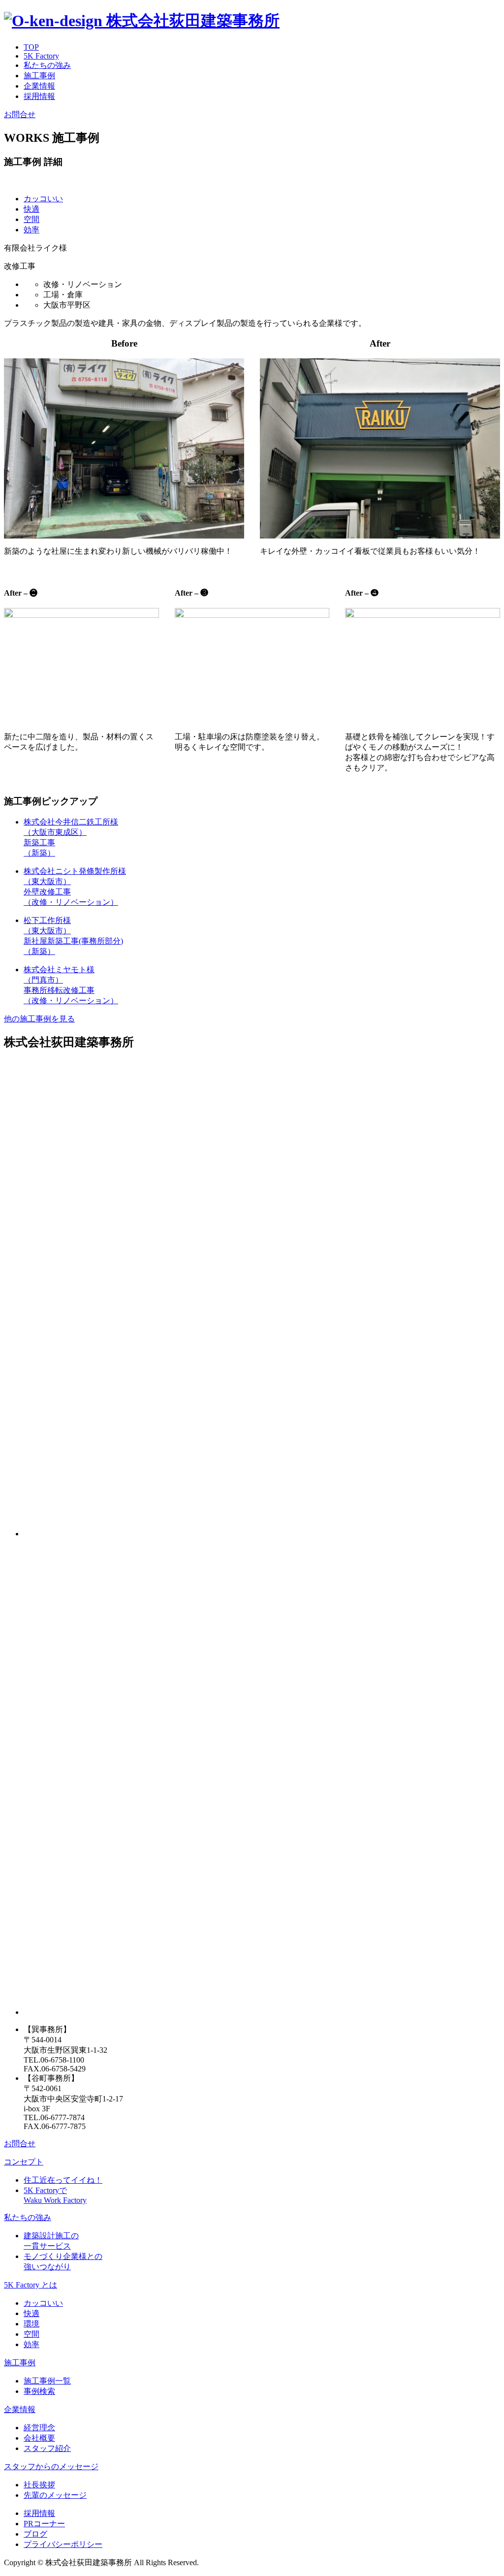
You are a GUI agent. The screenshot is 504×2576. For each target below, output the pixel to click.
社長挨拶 (39, 2485)
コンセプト (24, 2162)
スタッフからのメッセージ (51, 2466)
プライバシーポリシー (63, 2544)
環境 (31, 2324)
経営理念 (39, 2428)
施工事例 (39, 76)
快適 (31, 209)
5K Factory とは (31, 2285)
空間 (31, 219)
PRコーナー (44, 2524)
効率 (31, 230)
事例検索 (39, 2391)
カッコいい (43, 199)
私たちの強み (47, 65)
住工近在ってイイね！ (63, 2180)
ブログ (35, 2534)
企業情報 (39, 86)
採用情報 (39, 96)
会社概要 (39, 2438)
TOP (31, 47)
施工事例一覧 (47, 2381)
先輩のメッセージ (55, 2495)
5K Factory (41, 56)
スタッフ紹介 (47, 2448)
